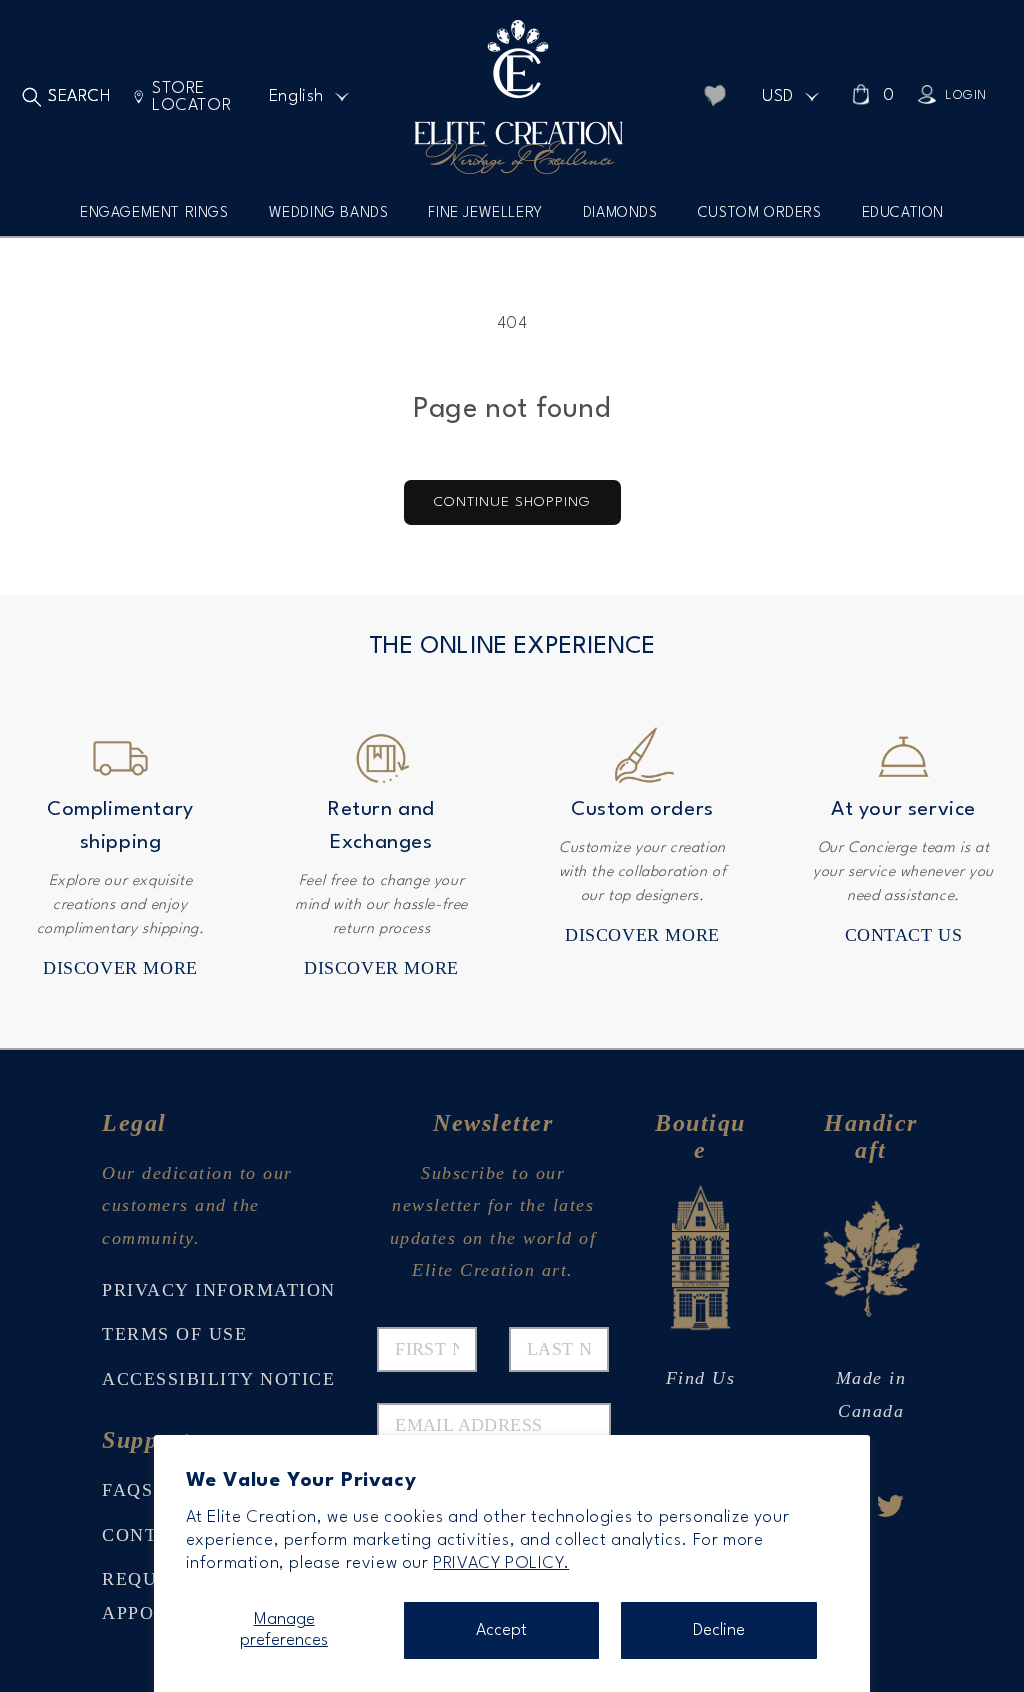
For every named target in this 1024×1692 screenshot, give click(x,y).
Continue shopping (512, 502)
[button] (154, 220)
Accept (501, 1630)
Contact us (904, 935)
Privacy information (219, 1290)
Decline (719, 1630)
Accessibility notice (218, 1379)
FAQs (127, 1490)
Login (966, 95)
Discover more (120, 968)
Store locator (191, 97)
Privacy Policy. (501, 1563)
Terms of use (174, 1334)
